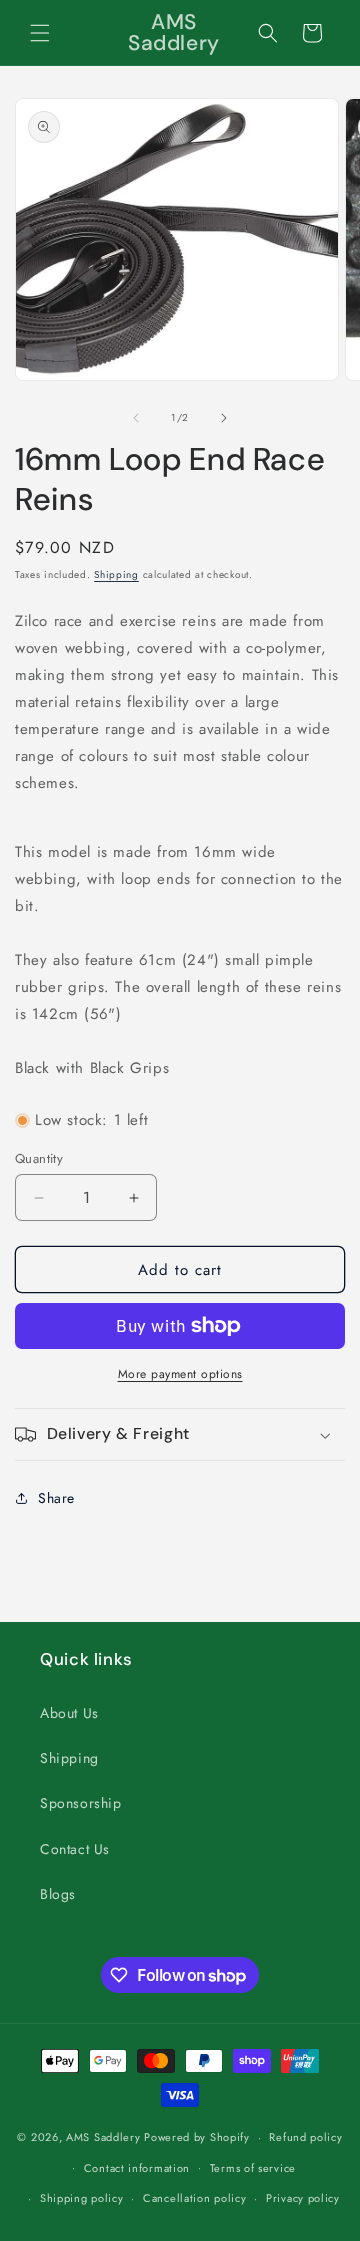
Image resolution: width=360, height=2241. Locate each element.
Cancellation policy (194, 2198)
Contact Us (75, 1849)
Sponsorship (81, 1803)
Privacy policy (303, 2198)
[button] (40, 33)
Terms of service (253, 2168)
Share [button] (56, 1498)
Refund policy (305, 2137)
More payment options (180, 1374)
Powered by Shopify (197, 2137)
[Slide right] (224, 418)
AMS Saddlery (103, 2137)
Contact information (137, 2168)
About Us (69, 1713)
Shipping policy (82, 2198)
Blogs (58, 1894)
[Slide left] (136, 418)
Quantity (39, 1158)
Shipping (116, 574)
